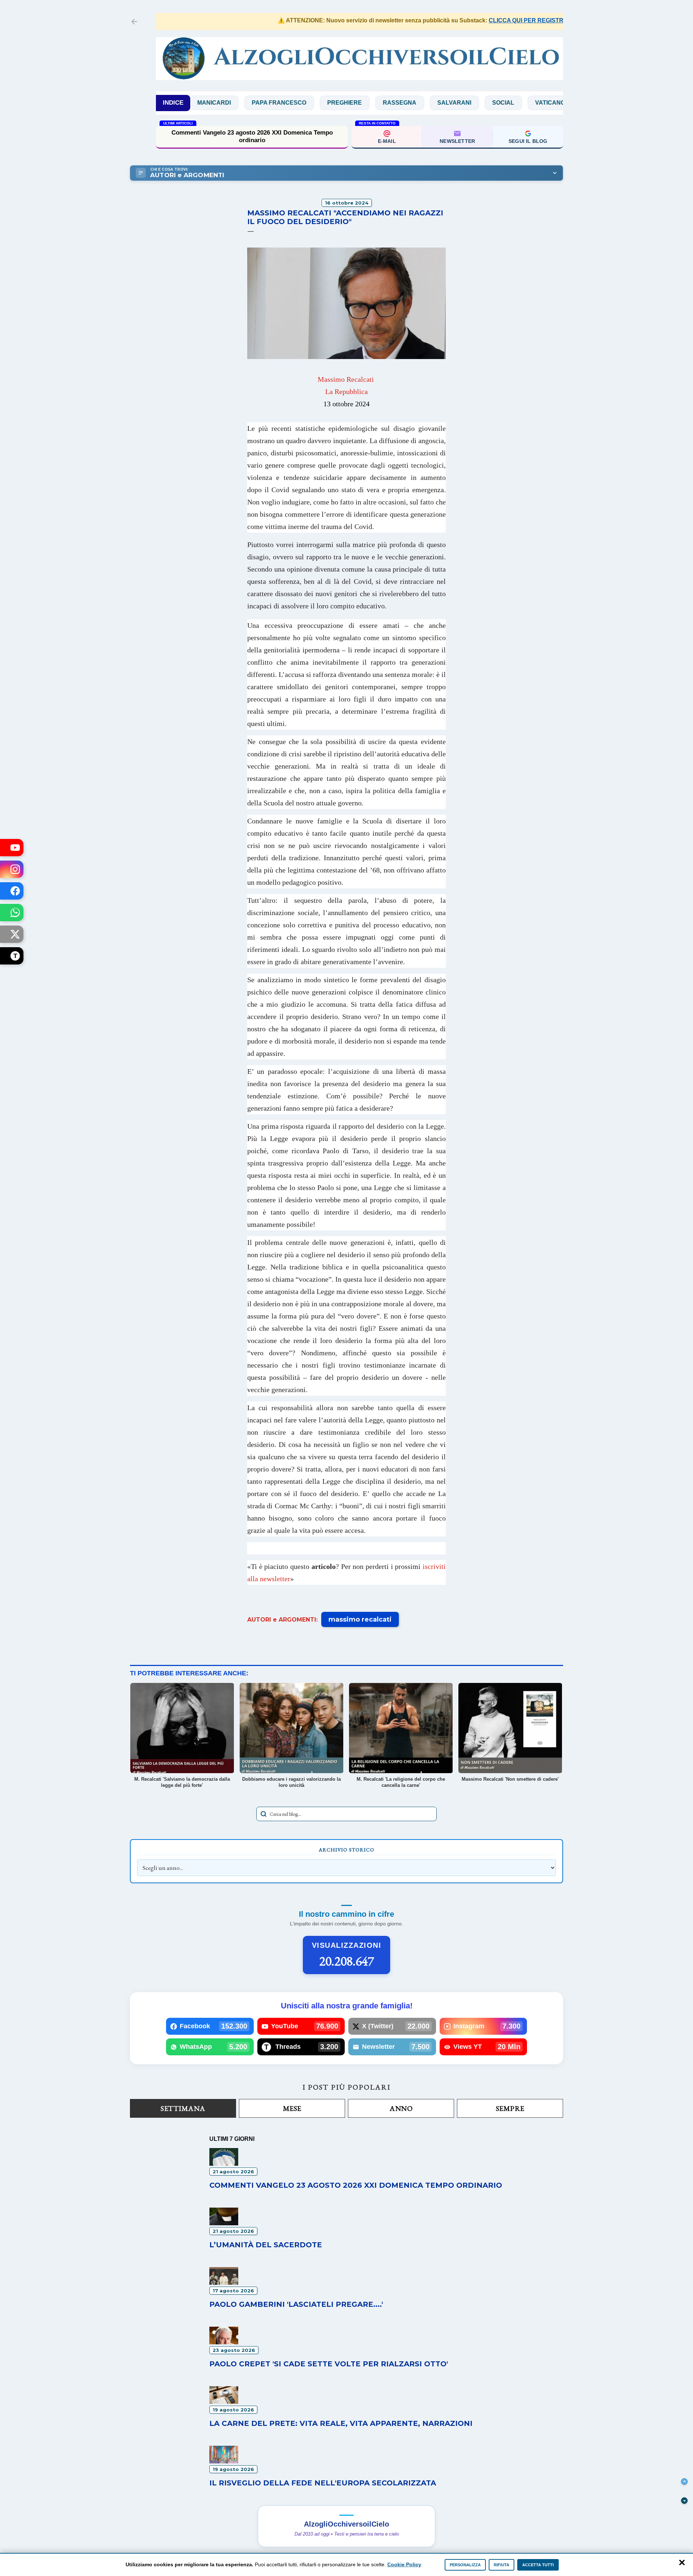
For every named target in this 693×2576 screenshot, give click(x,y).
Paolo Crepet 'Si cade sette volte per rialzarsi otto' (329, 2364)
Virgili (541, 103)
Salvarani (393, 103)
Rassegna (338, 103)
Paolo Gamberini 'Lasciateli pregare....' (296, 2304)
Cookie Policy (404, 2564)
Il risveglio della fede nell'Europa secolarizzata (323, 2483)
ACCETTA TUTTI (538, 2565)
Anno (401, 2108)
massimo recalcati (360, 1619)
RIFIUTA (502, 2565)
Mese (292, 2108)
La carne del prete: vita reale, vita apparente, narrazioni (341, 2423)
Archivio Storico (346, 1850)
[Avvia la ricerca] (263, 1814)
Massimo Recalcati (346, 379)
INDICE (173, 103)
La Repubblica (346, 392)
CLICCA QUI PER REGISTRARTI (483, 20)
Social (442, 103)
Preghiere (283, 103)
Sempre (510, 2108)
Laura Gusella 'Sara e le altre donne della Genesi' (252, 137)
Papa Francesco (217, 103)
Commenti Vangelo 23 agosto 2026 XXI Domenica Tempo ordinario (356, 2185)
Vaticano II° (492, 103)
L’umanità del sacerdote (266, 2245)
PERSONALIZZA (465, 2565)
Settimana (183, 2108)
